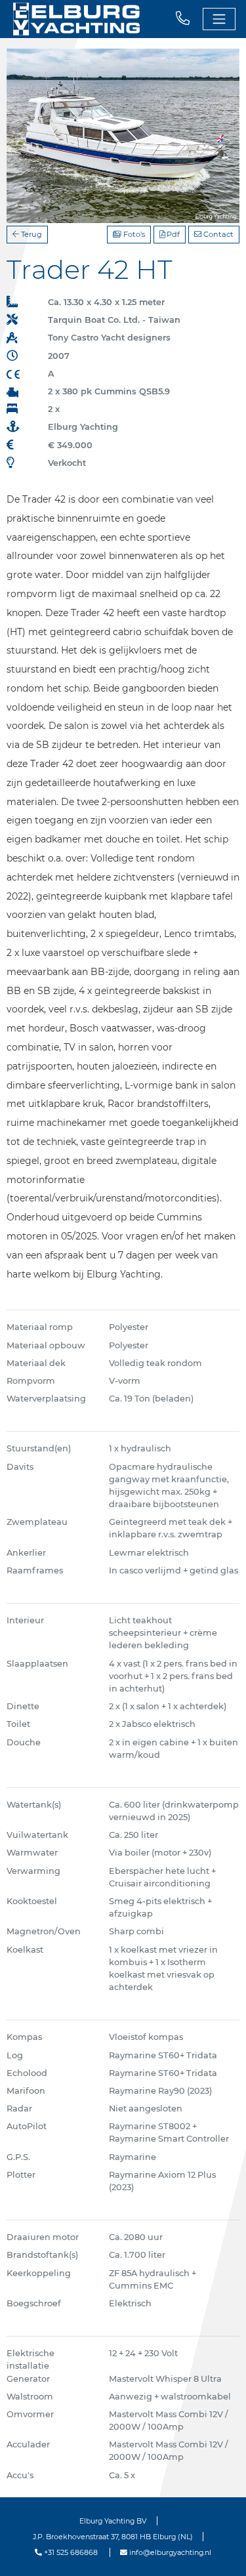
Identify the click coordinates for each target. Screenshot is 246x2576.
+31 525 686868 (70, 2552)
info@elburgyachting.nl (169, 2552)
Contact (217, 234)
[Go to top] (219, 2552)
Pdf (172, 234)
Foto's (133, 234)
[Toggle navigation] (219, 19)
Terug (31, 234)
